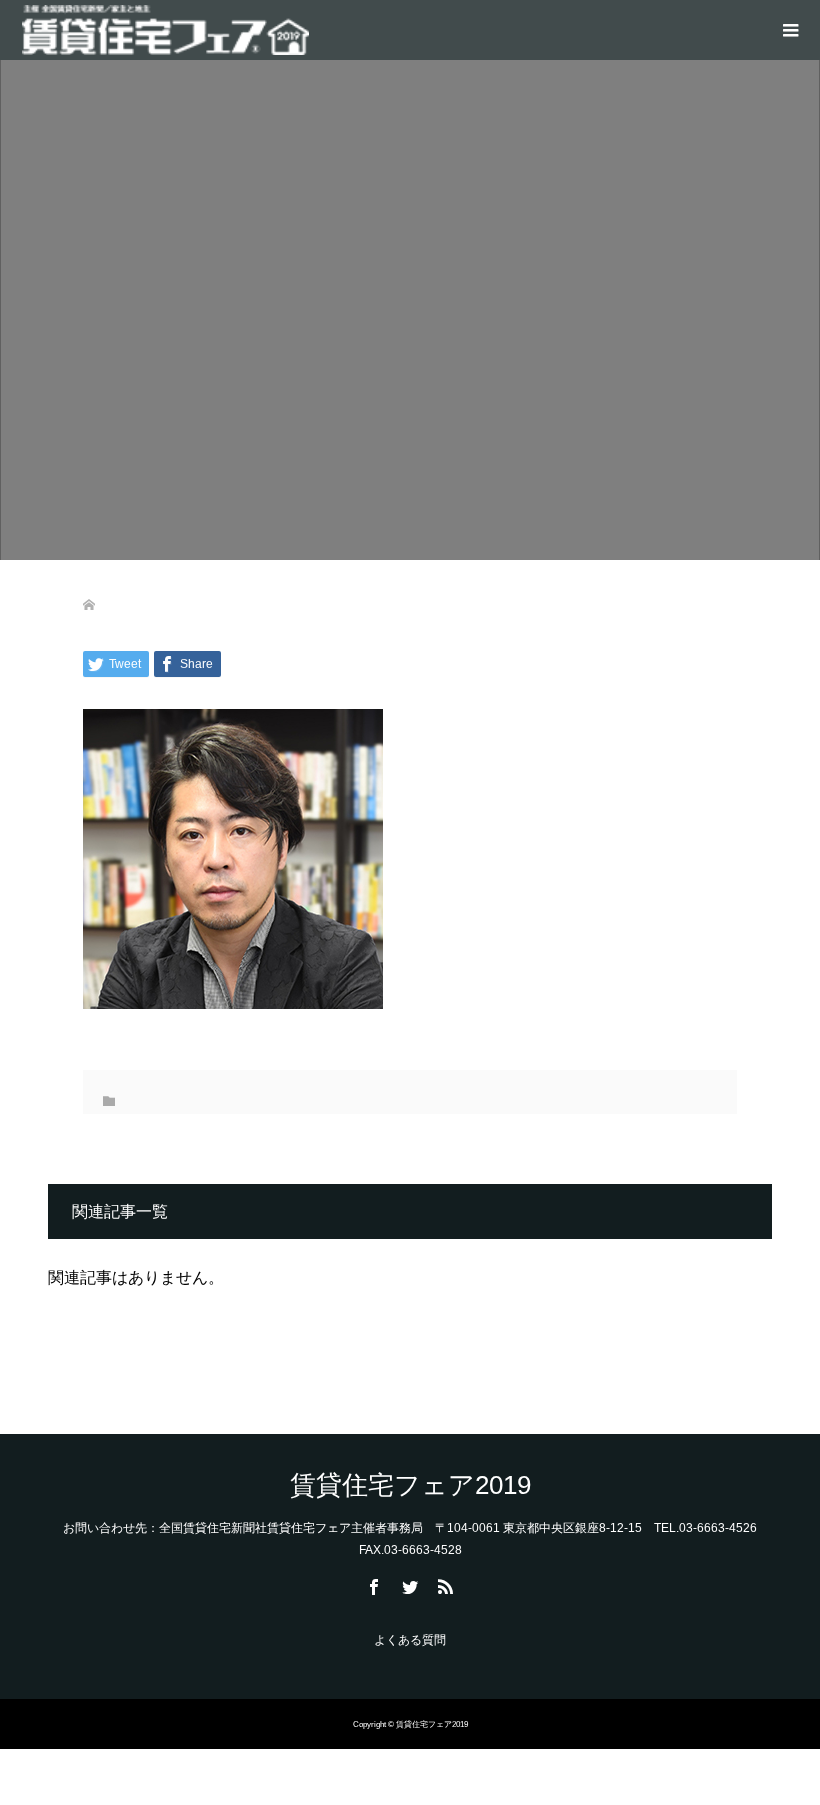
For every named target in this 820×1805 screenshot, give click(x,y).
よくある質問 (410, 1640)
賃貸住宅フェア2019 (410, 1485)
